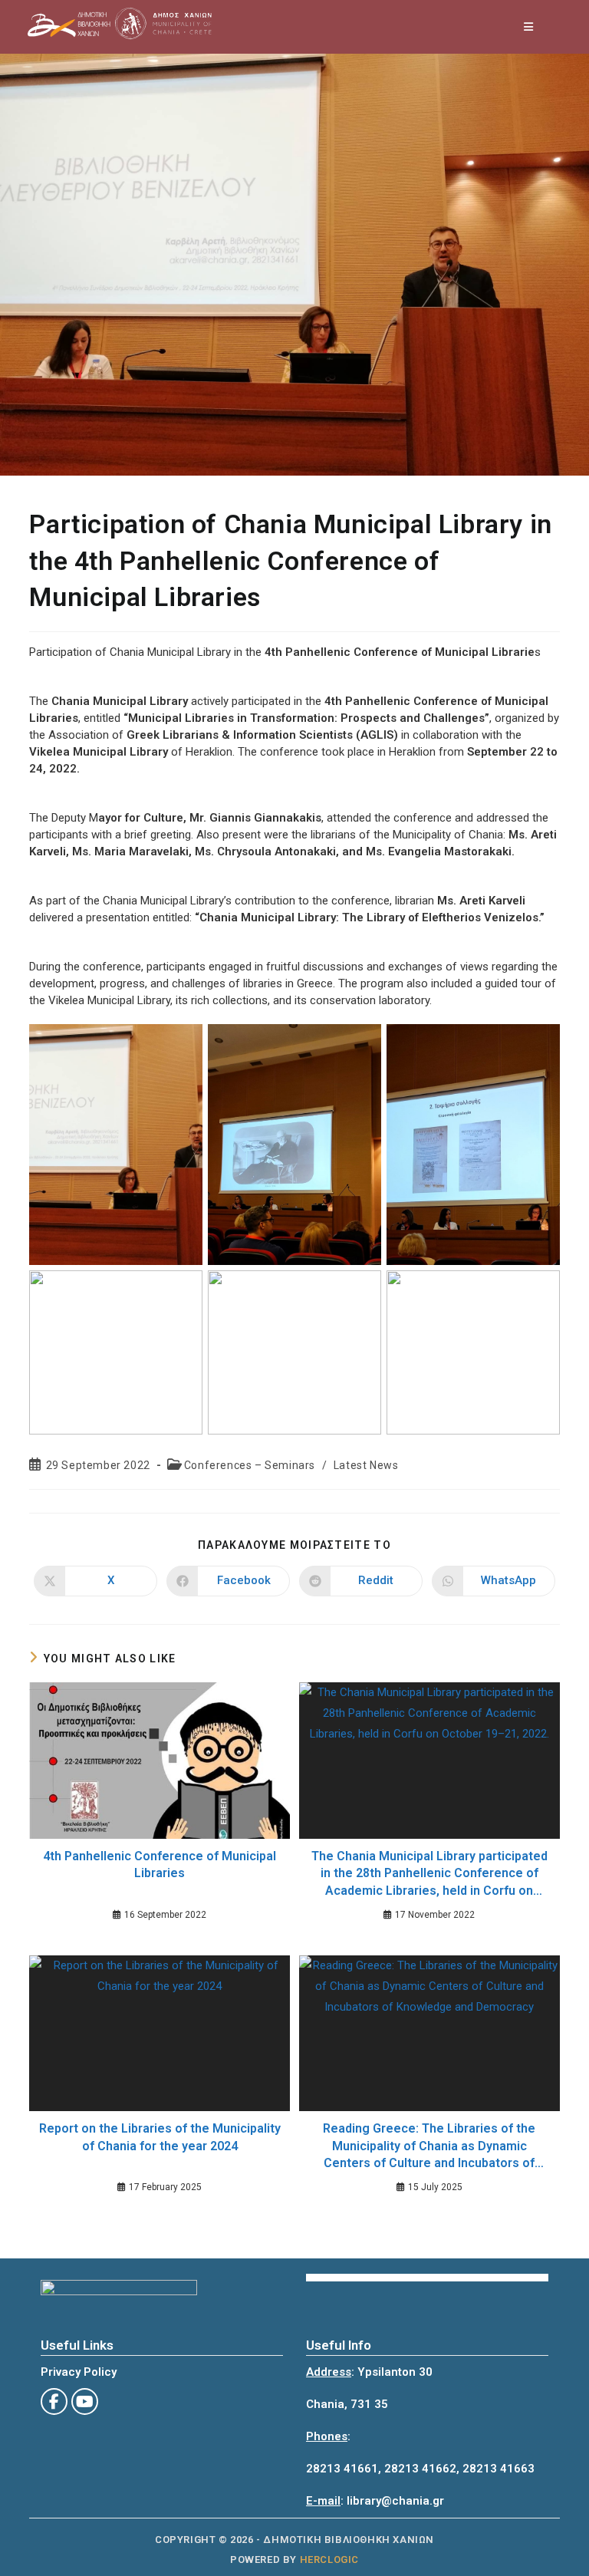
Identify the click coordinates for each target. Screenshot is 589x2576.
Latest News (366, 1465)
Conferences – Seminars (250, 1465)
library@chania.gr (395, 2501)
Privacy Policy (79, 2372)
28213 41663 (499, 2469)
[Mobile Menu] (529, 27)
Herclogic (329, 2560)
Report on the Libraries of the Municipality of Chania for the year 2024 (160, 2137)
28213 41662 (420, 2469)
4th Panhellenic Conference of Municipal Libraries (160, 1864)
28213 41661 (342, 2469)
